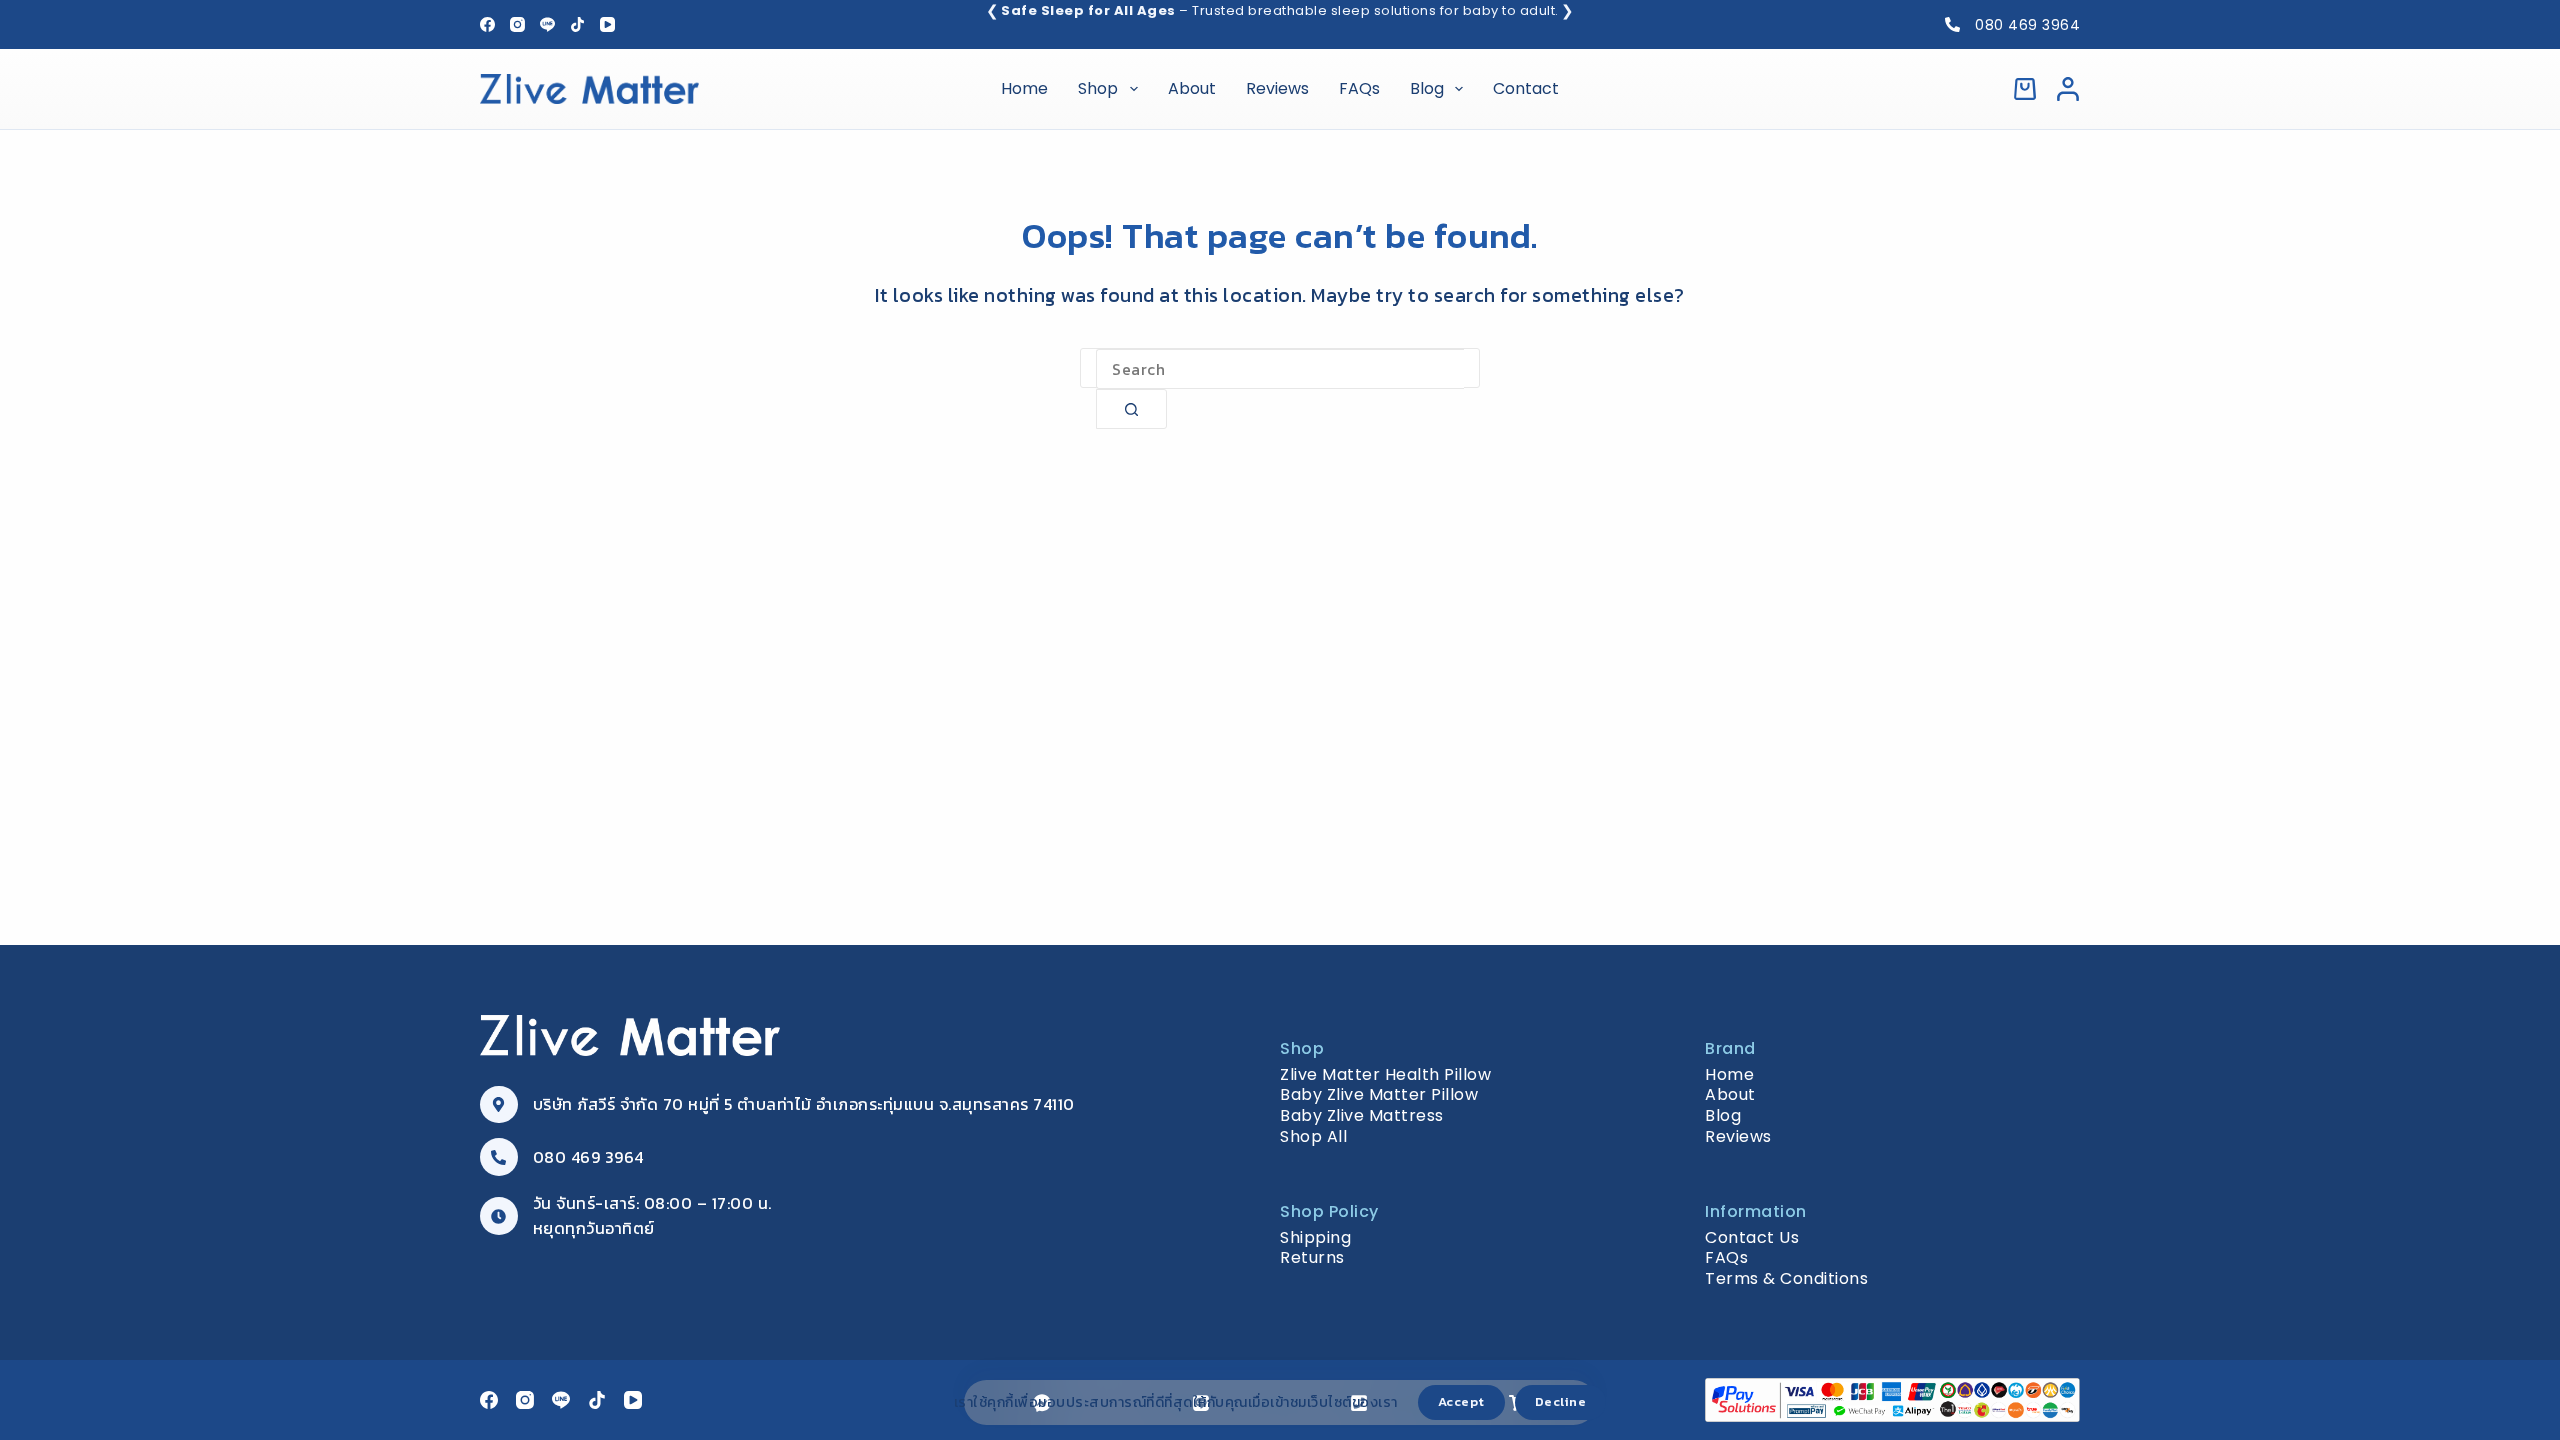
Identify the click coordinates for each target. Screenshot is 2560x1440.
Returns (1312, 1257)
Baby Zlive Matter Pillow (1379, 1094)
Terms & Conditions (1786, 1278)
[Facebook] (487, 24)
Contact (1526, 88)
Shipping (1315, 1237)
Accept (1461, 1401)
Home (1024, 88)
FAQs (1359, 88)
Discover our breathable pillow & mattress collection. (1280, 10)
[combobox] (1280, 369)
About (1192, 88)
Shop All (1313, 1136)
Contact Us (1752, 1237)
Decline (1561, 1401)
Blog (1427, 88)
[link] (1280, 11)
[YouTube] (607, 24)
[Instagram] (517, 24)
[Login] (2068, 89)
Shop (1098, 88)
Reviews (1277, 88)
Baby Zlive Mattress (1362, 1115)
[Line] (547, 24)
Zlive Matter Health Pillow (1385, 1074)
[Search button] (1131, 409)
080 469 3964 (2027, 25)
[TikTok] (577, 24)
